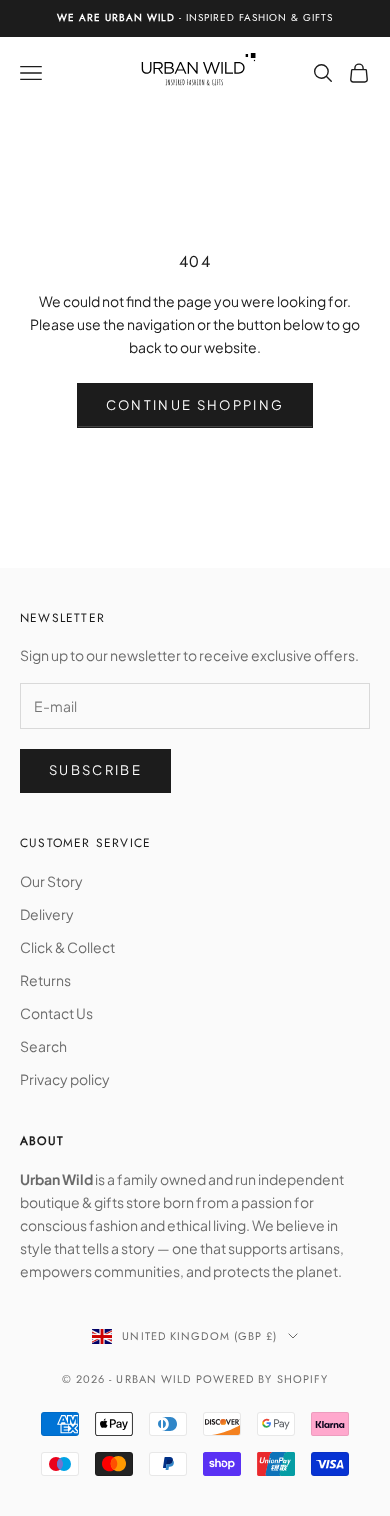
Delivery (47, 914)
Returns (45, 980)
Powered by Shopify (262, 1379)
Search (43, 1046)
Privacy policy (65, 1079)
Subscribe (95, 770)
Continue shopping (195, 405)
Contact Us (56, 1013)
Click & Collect (67, 947)
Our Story (51, 881)
